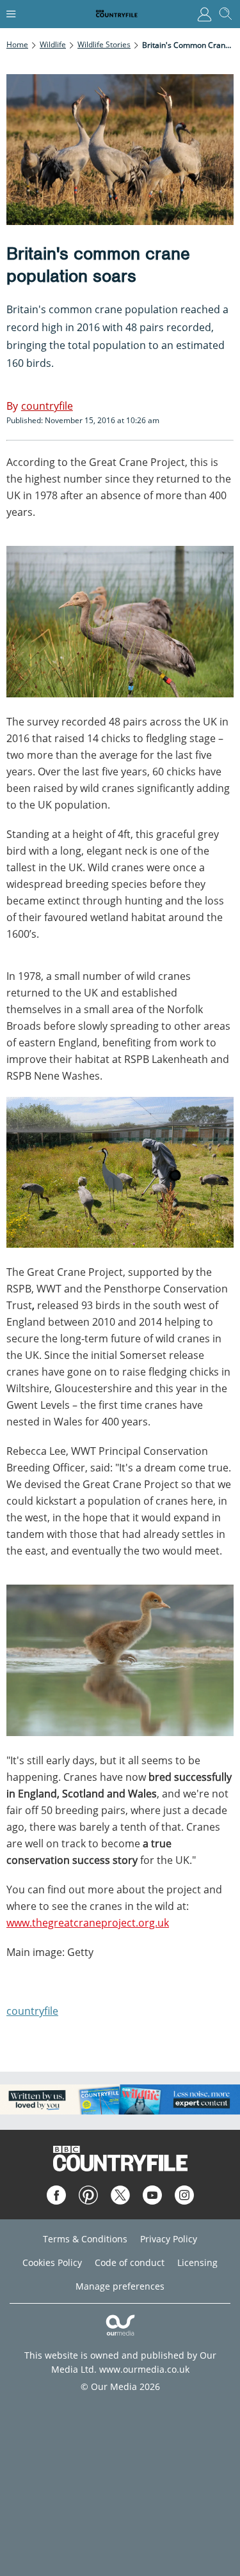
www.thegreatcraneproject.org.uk (88, 1923)
